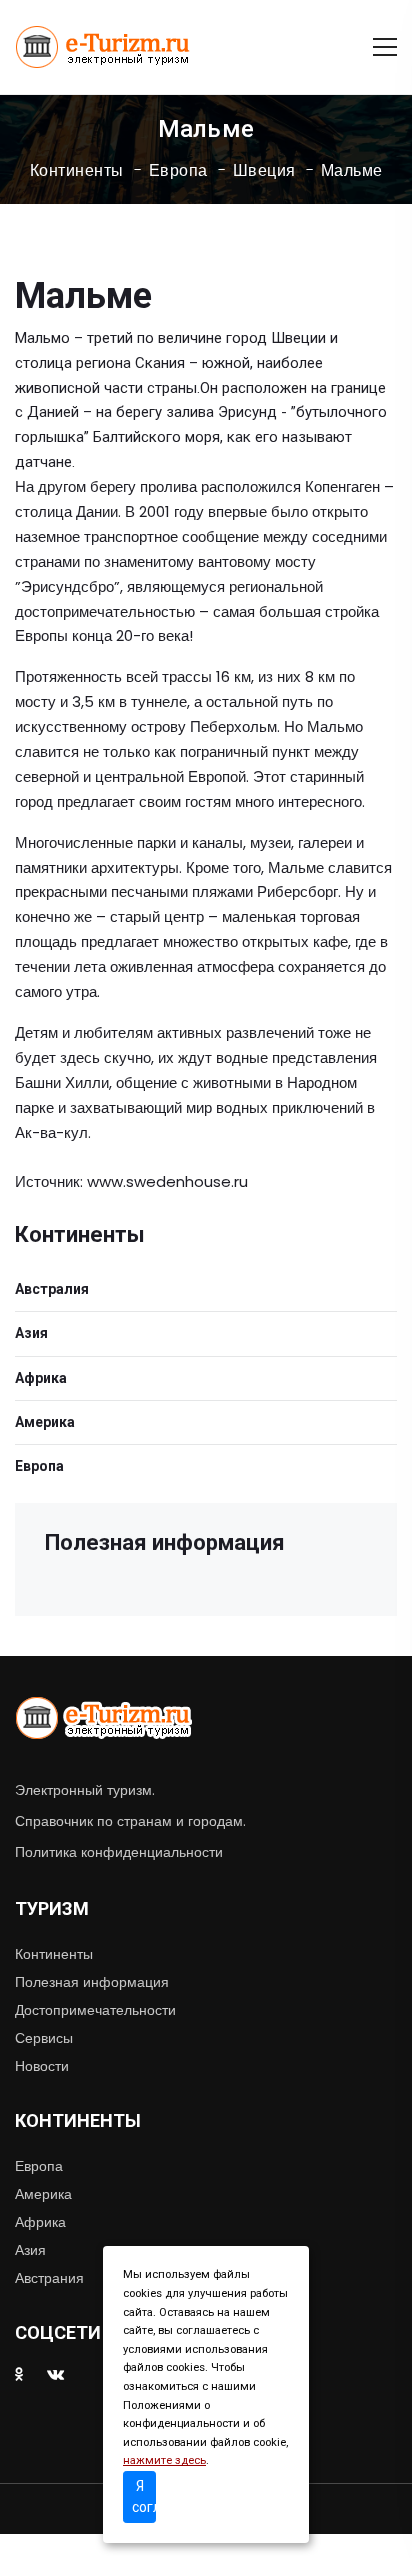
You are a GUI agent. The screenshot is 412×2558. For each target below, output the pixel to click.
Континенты (77, 171)
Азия (31, 1333)
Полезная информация (92, 1982)
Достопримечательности (95, 2010)
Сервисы (44, 2038)
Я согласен (144, 2496)
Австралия (52, 1289)
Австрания (49, 2278)
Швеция (264, 171)
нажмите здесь (164, 2460)
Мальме (352, 171)
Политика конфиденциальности (119, 1852)
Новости (42, 2066)
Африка (41, 1378)
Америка (45, 1422)
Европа (178, 171)
